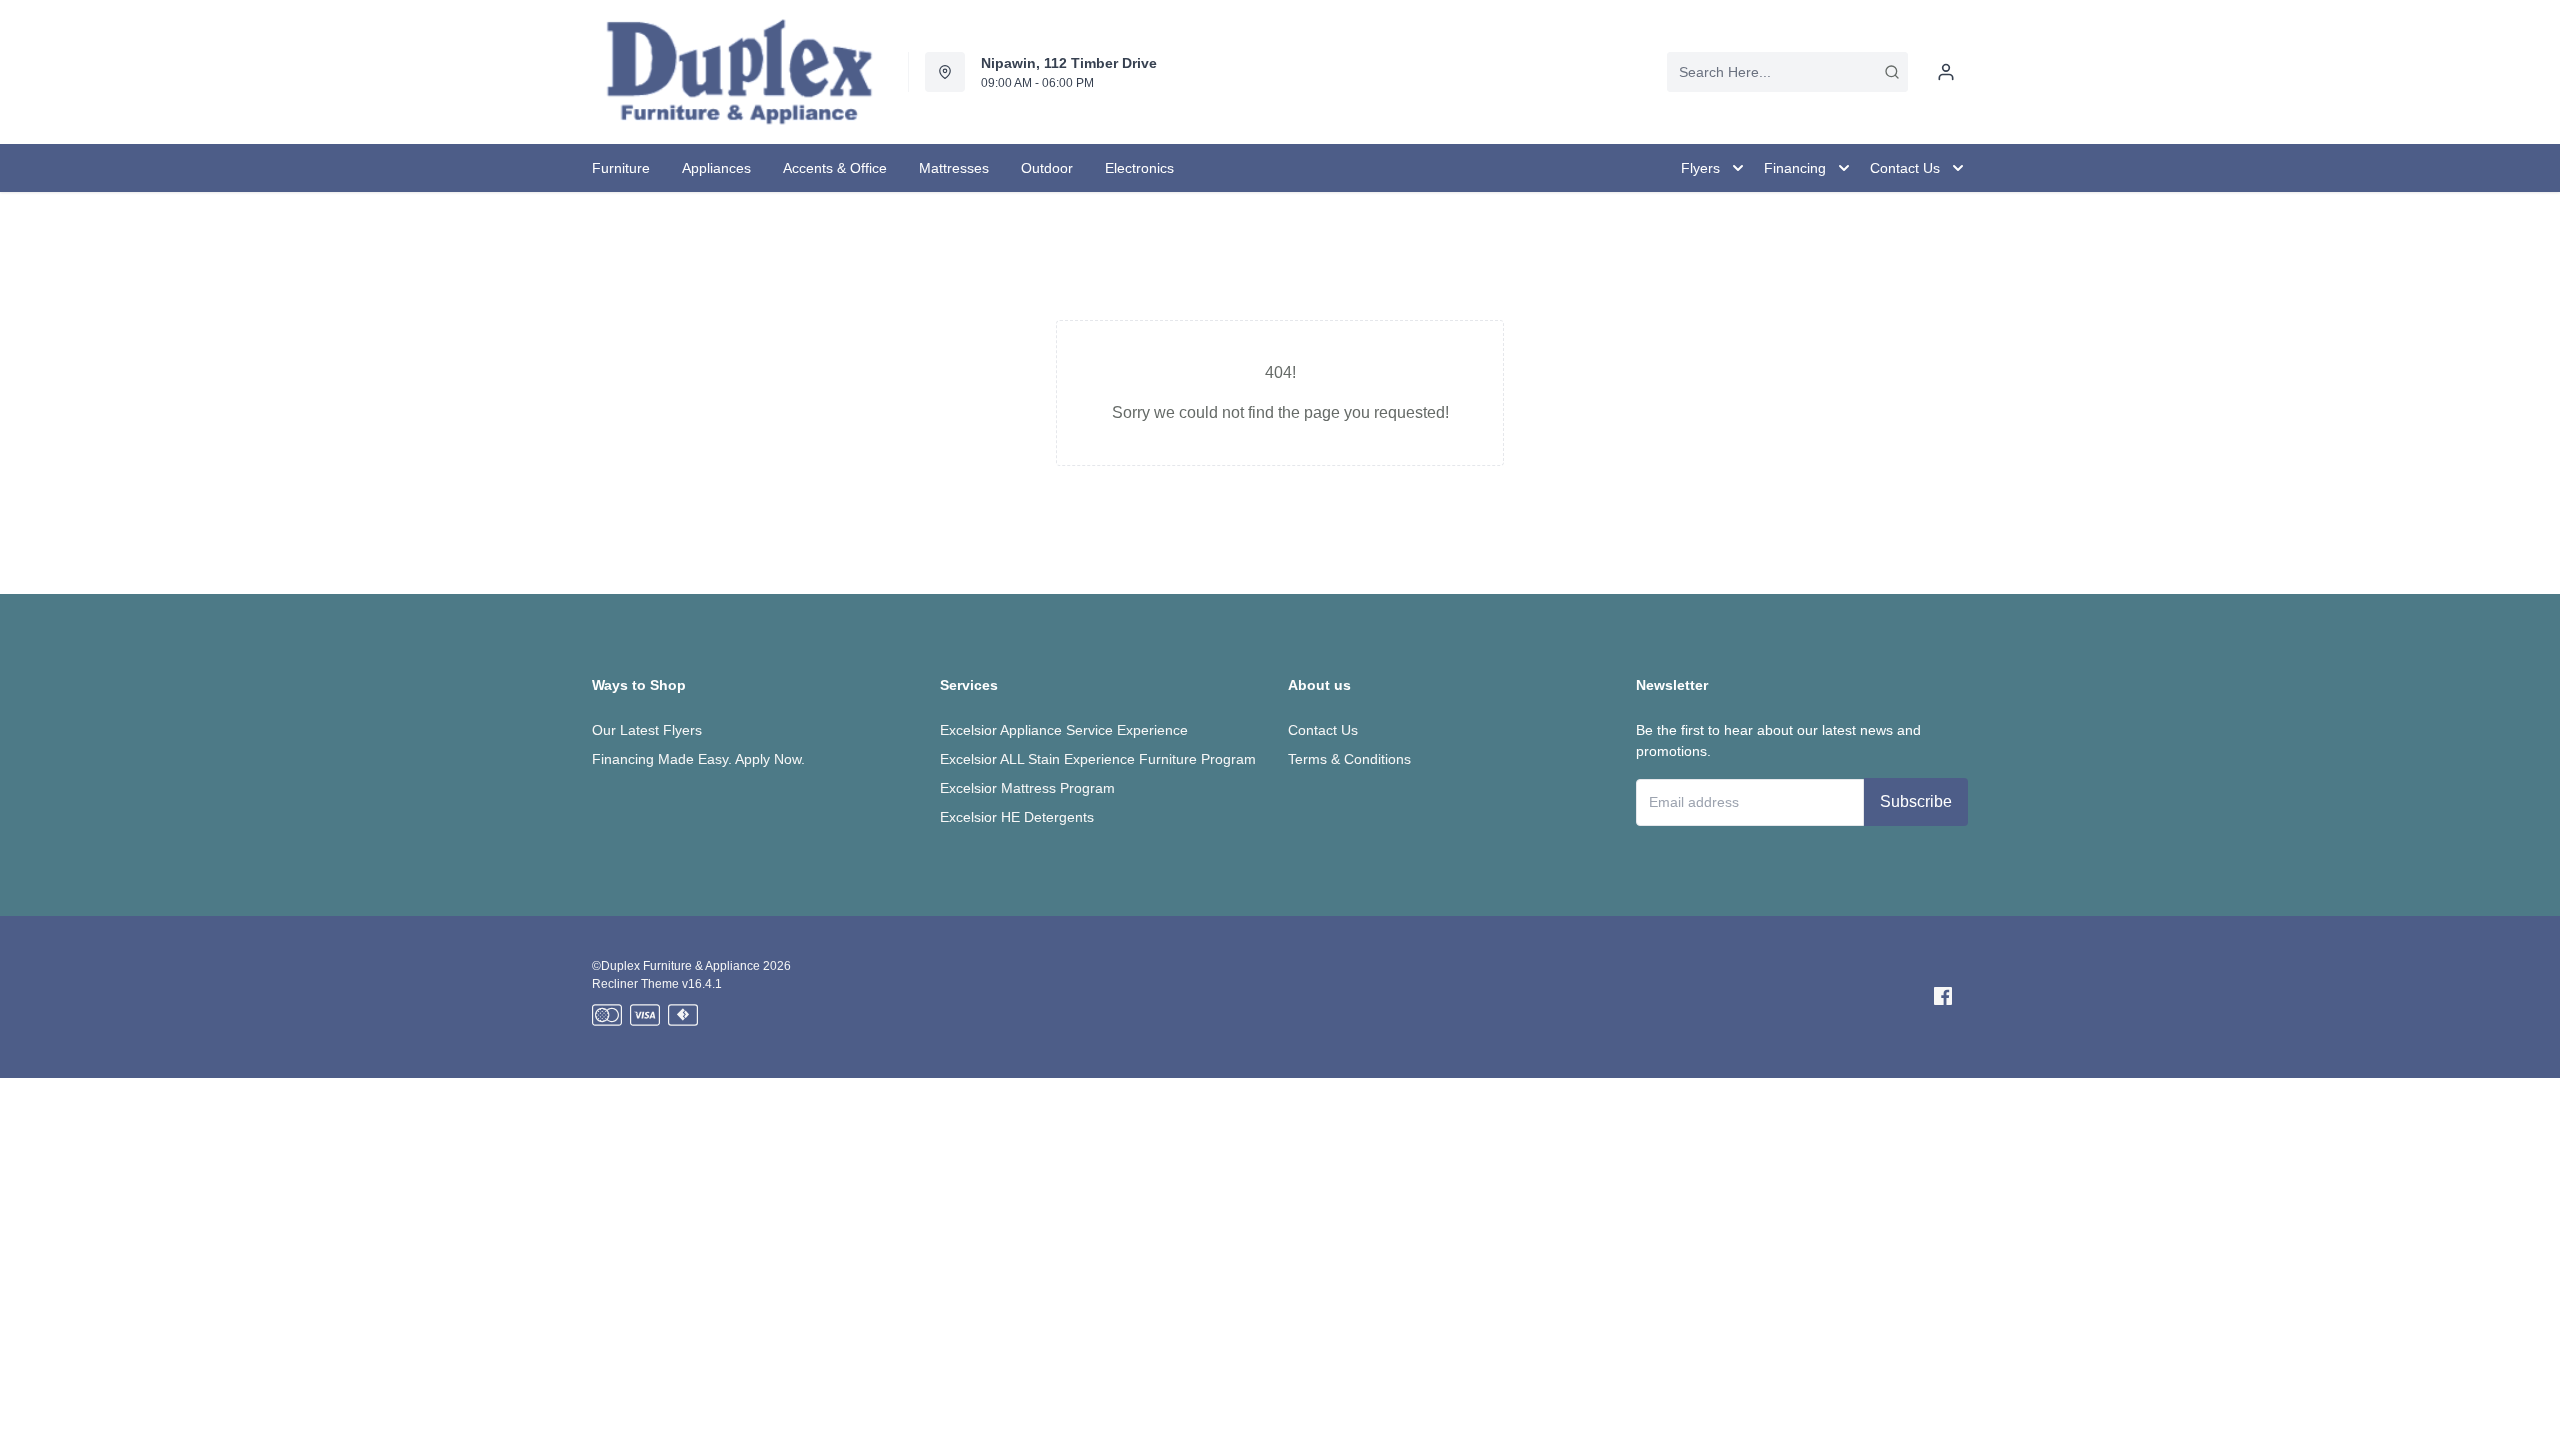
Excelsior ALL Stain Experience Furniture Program (1098, 759)
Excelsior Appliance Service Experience (1064, 730)
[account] (1946, 72)
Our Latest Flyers (647, 730)
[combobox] (1787, 72)
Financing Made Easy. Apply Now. (698, 759)
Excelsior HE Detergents (1017, 817)
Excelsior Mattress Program (1027, 788)
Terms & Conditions (1349, 759)
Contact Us (1323, 730)
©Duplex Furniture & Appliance (676, 966)
